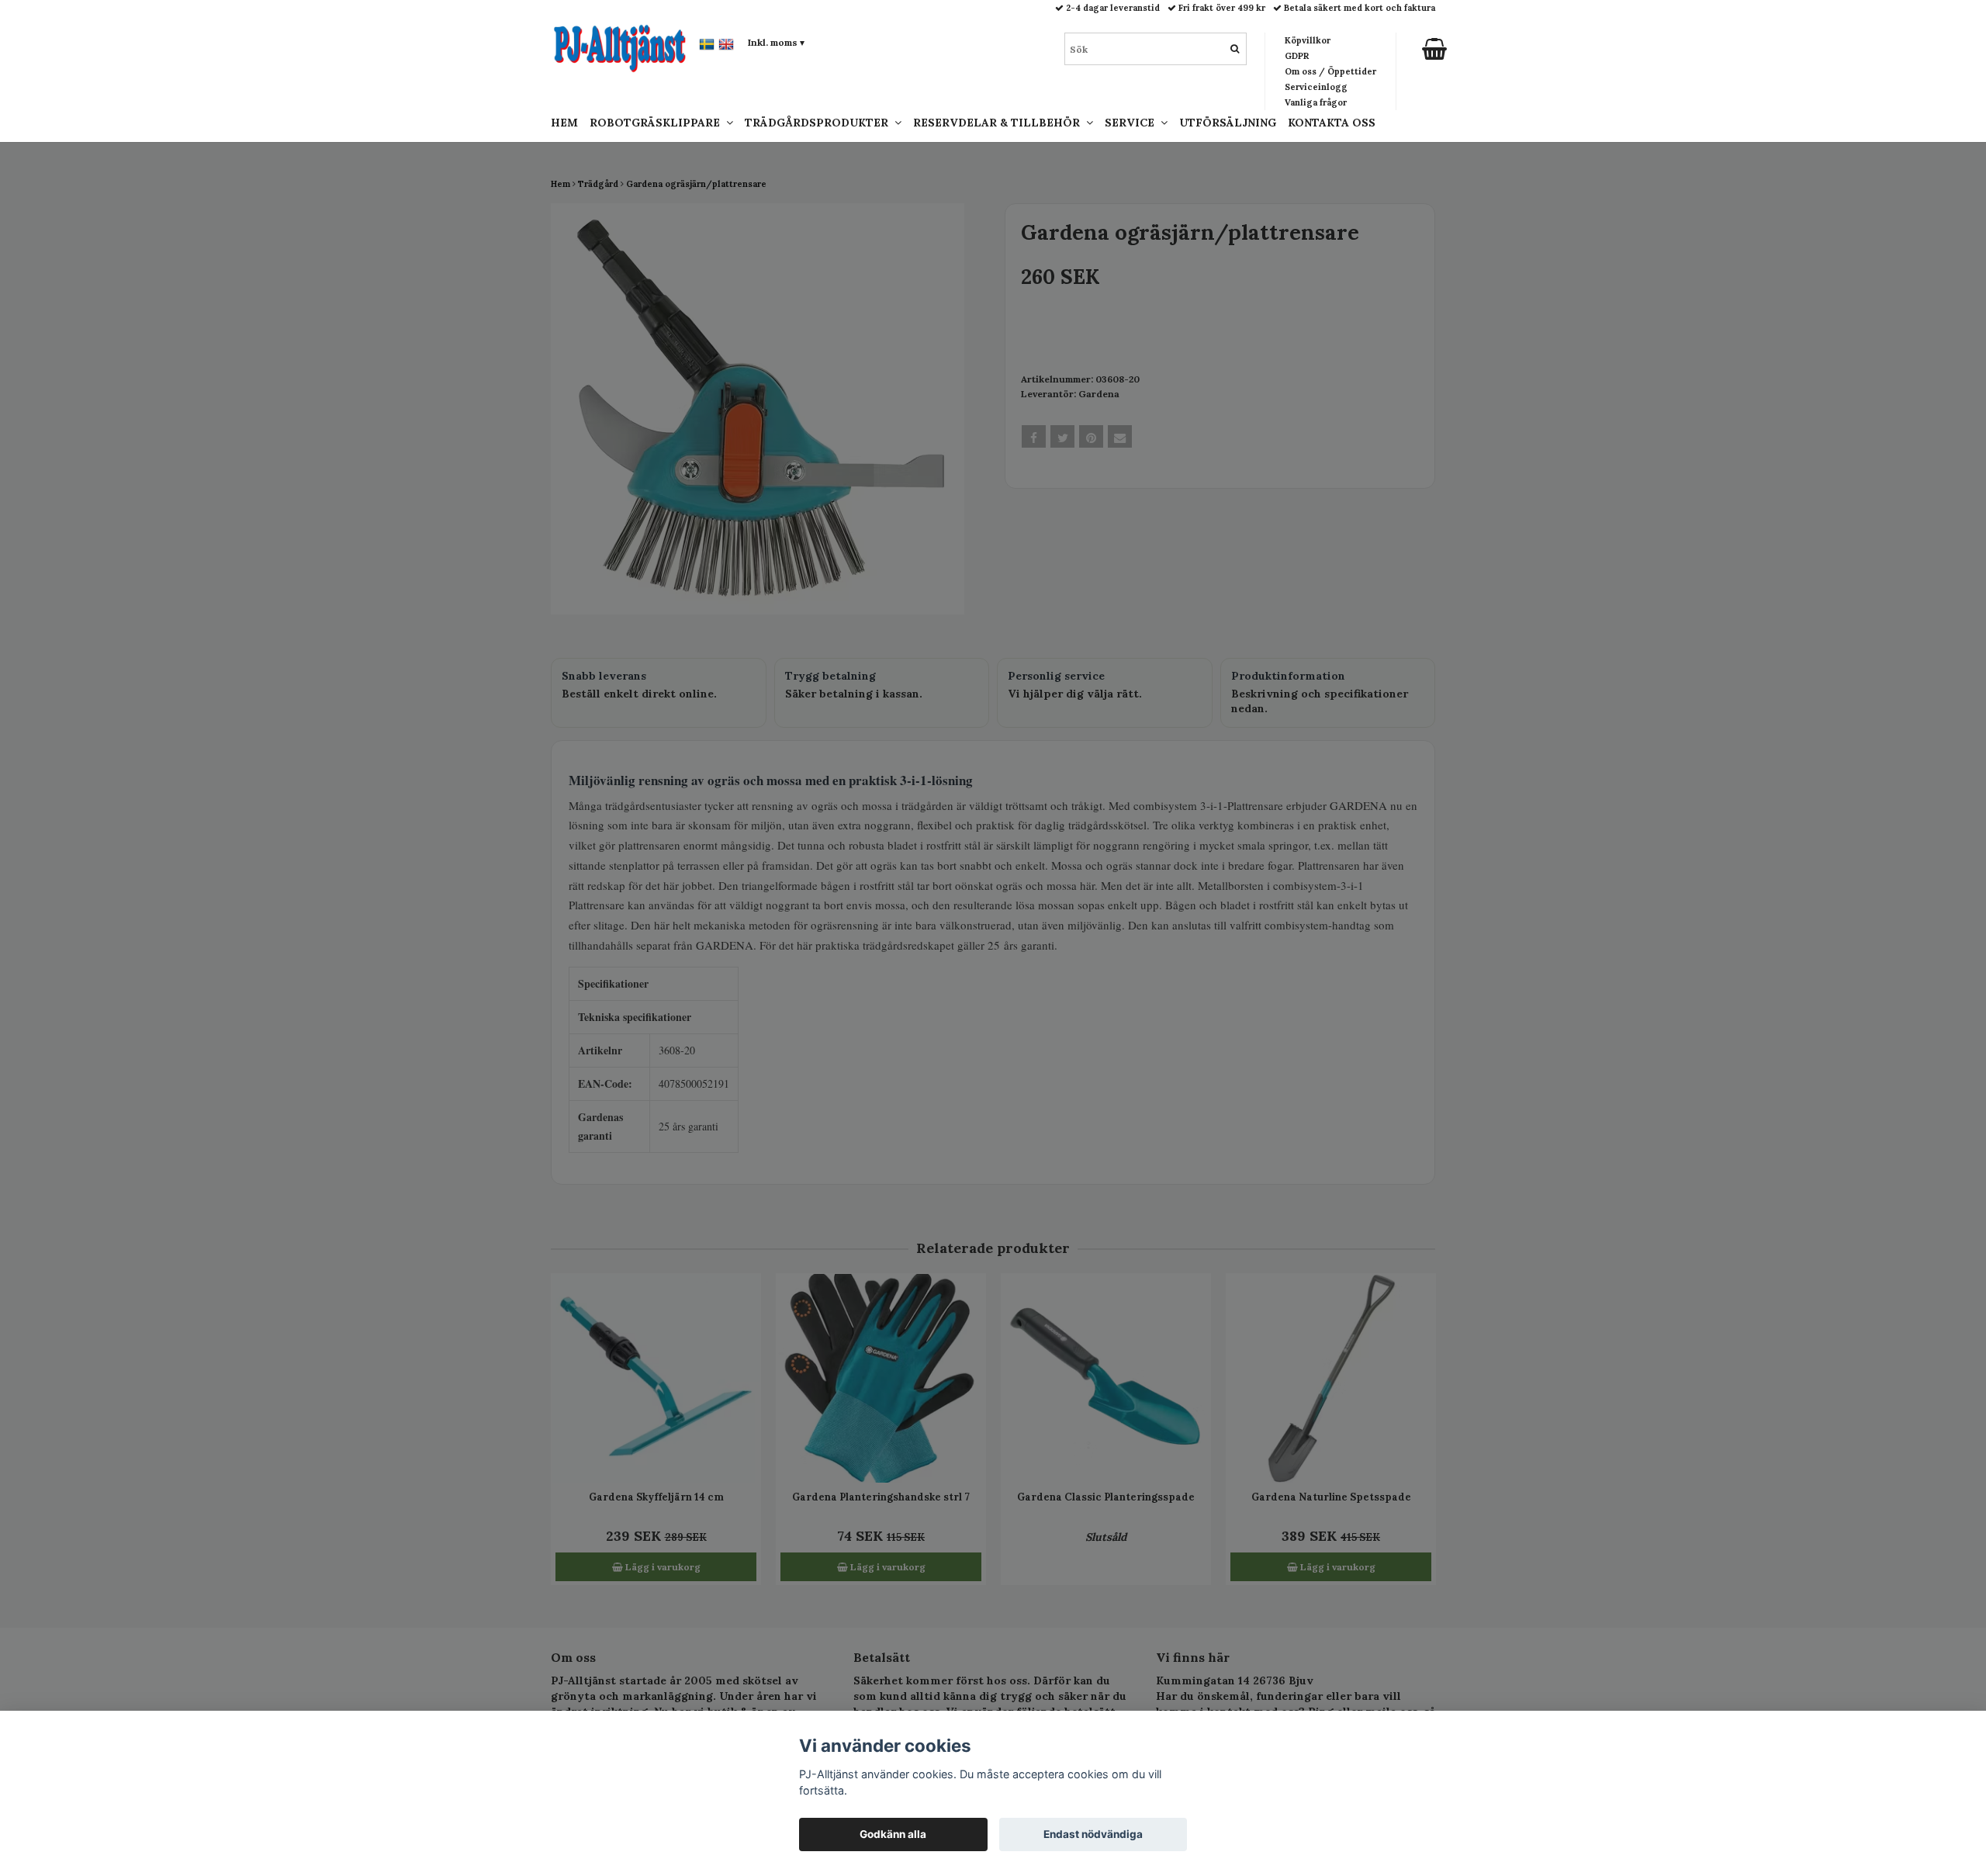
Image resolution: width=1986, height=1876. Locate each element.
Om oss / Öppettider (1330, 71)
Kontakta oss (1332, 123)
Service (1133, 123)
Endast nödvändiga (1093, 1834)
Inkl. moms (776, 42)
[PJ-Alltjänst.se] (620, 47)
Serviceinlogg (1316, 87)
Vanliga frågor (1316, 102)
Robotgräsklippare (658, 123)
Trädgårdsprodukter (820, 123)
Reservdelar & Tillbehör (1000, 123)
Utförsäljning (1228, 123)
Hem (564, 123)
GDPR (1297, 56)
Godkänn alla (893, 1834)
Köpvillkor (1308, 40)
